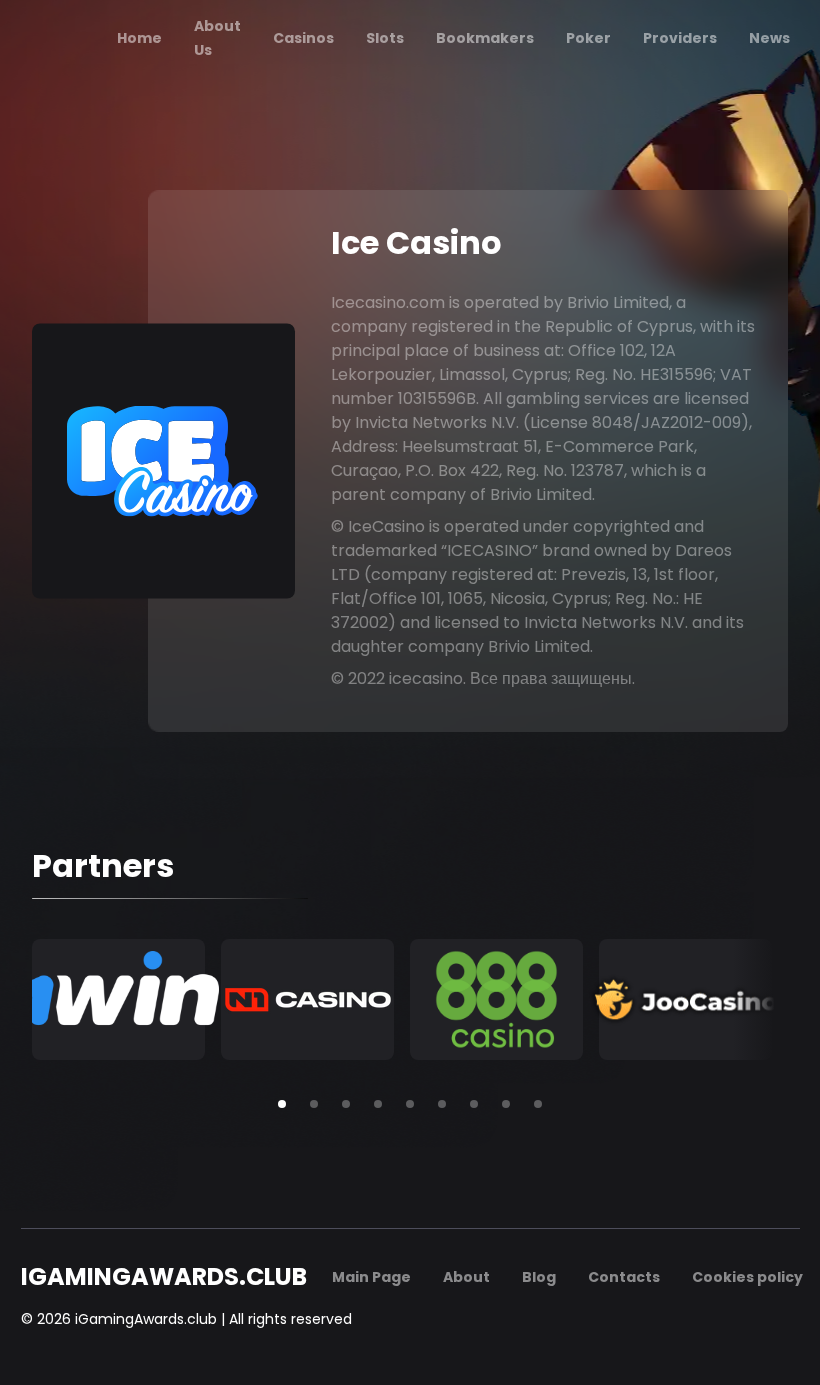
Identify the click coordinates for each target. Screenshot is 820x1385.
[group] (118, 999)
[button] (282, 1104)
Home (139, 38)
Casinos (303, 38)
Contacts (624, 1277)
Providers (680, 38)
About (466, 1277)
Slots (385, 38)
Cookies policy (747, 1277)
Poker (588, 38)
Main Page (371, 1277)
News (769, 38)
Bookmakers (485, 38)
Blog (539, 1277)
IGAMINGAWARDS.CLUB (164, 1277)
